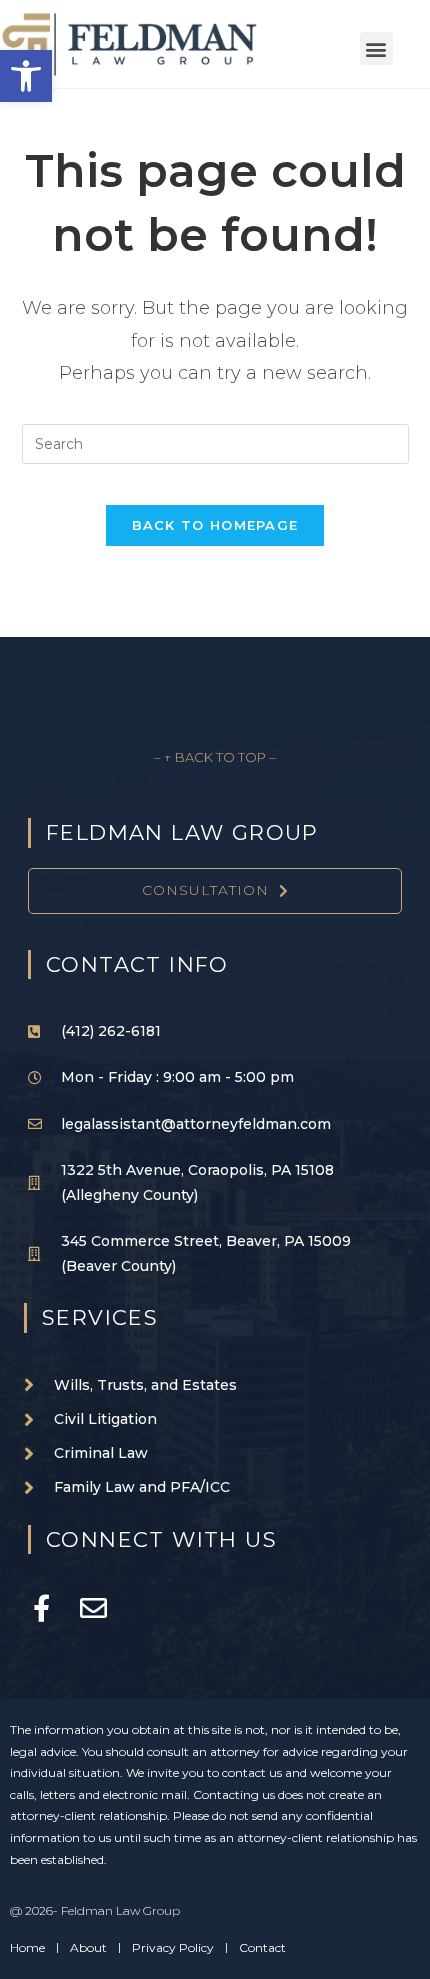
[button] (376, 48)
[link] (26, 76)
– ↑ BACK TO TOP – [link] (215, 757)
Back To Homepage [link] (215, 525)
